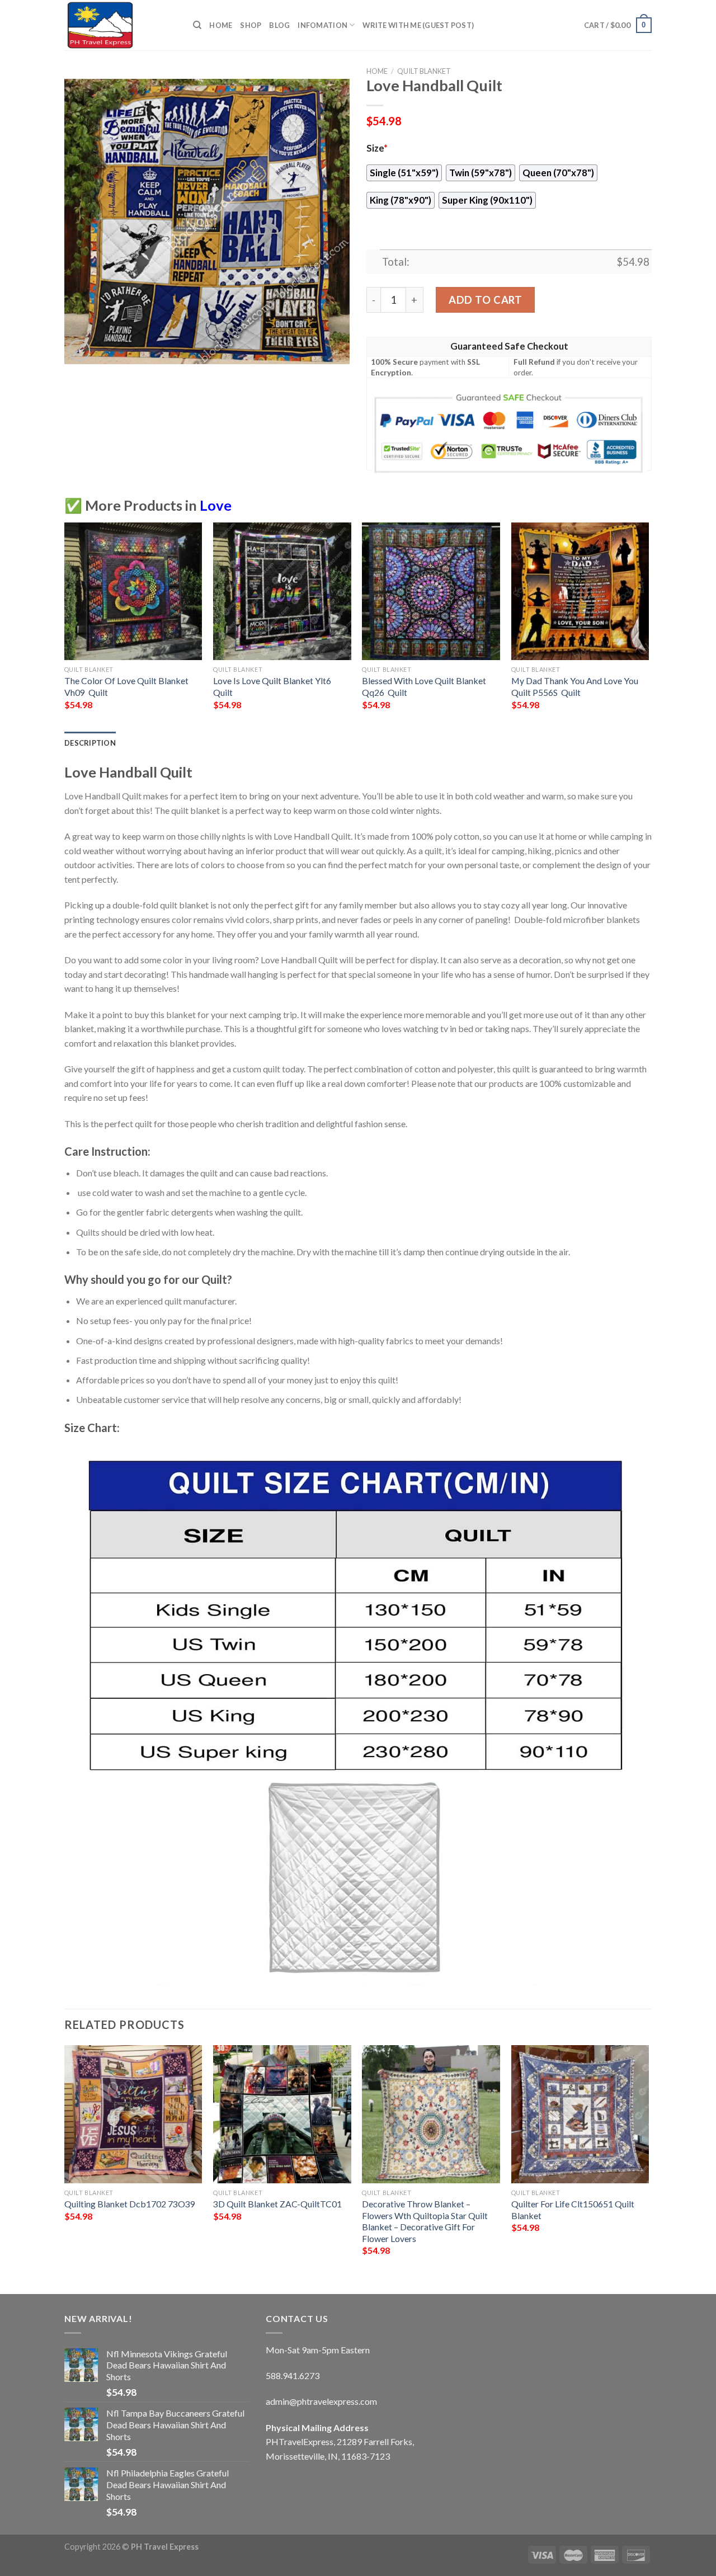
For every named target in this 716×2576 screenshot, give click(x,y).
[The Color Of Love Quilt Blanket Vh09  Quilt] (133, 592)
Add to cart (485, 300)
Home (221, 25)
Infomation (322, 25)
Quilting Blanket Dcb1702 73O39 (130, 2204)
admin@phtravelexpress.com (321, 2401)
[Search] (197, 25)
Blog (279, 25)
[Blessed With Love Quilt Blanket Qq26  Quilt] (431, 592)
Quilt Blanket (424, 71)
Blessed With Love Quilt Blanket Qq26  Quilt (424, 686)
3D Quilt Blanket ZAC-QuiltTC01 (277, 2204)
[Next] (648, 626)
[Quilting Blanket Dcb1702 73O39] (133, 2114)
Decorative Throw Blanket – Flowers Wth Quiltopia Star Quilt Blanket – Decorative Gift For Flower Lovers (425, 2221)
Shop (251, 25)
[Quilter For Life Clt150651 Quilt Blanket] (580, 2114)
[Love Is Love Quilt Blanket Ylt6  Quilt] (282, 592)
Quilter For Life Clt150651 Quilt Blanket (573, 2210)
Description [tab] (90, 743)
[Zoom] (79, 350)
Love (216, 505)
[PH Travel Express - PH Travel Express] (120, 25)
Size (377, 148)
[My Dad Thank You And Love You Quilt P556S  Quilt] (580, 592)
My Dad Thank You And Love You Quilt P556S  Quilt (575, 686)
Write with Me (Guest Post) (418, 25)
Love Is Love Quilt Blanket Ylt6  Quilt (273, 686)
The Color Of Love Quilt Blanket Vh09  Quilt (126, 686)
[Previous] (65, 626)
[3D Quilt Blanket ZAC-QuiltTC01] (282, 2114)
